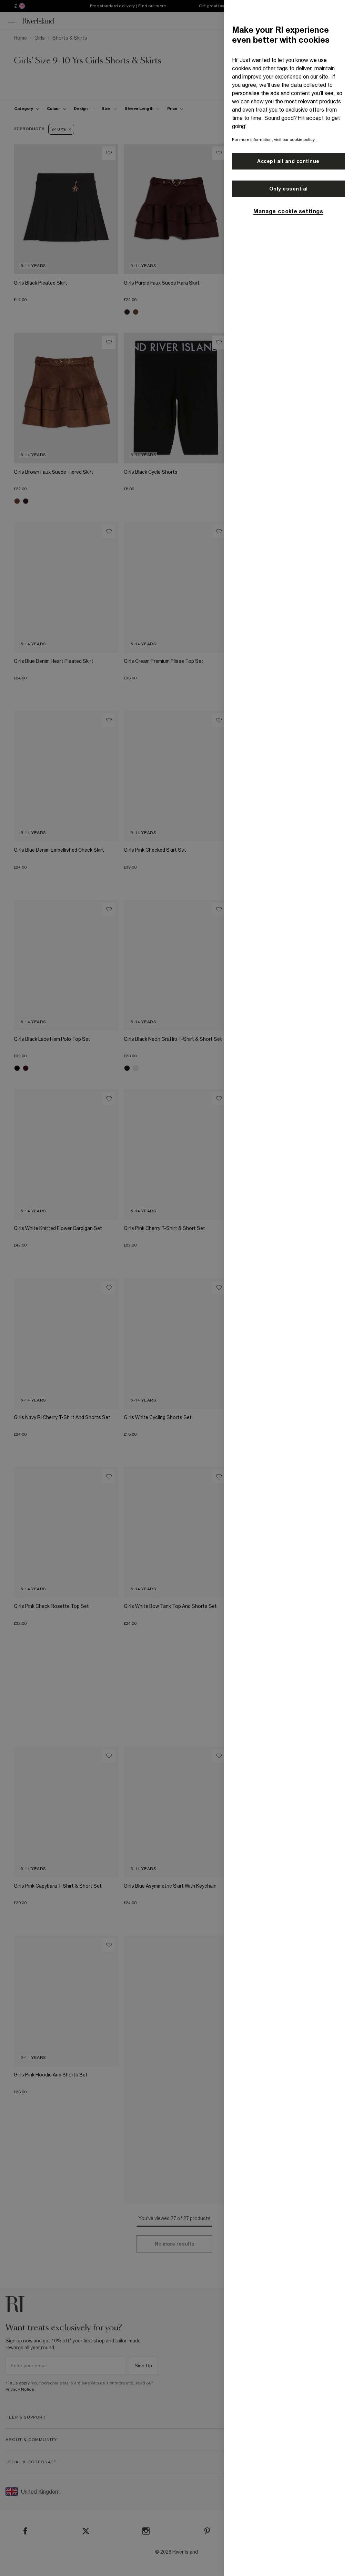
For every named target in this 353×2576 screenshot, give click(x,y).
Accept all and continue (288, 161)
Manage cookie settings (288, 211)
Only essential (289, 189)
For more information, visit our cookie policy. (274, 140)
